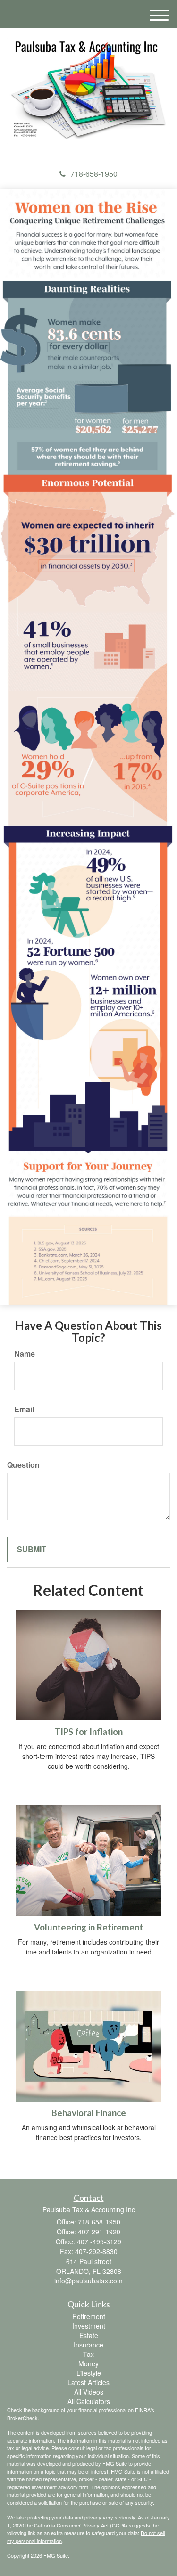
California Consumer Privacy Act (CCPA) (81, 2525)
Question (23, 1465)
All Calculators (89, 2401)
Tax (88, 2354)
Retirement (89, 2316)
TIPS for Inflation (88, 1732)
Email (24, 1409)
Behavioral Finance (89, 2113)
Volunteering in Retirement (88, 1927)
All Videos (89, 2392)
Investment (89, 2326)
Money (88, 2363)
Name (25, 1354)
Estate (89, 2335)
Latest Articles (88, 2382)
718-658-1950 (94, 174)
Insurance (88, 2345)
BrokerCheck (22, 2418)
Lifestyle (89, 2373)
